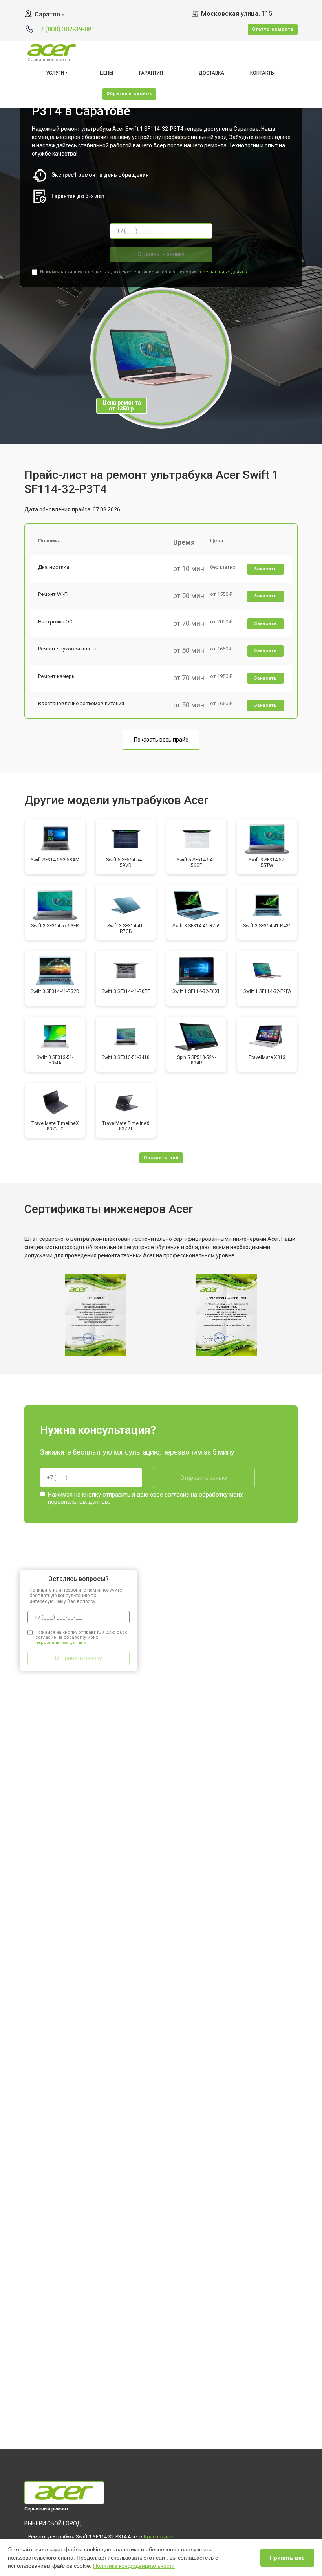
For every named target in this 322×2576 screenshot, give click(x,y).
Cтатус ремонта (273, 29)
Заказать (266, 569)
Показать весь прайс (161, 740)
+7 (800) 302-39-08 (64, 29)
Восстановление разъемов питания (81, 703)
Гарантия (151, 73)
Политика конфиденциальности (134, 2566)
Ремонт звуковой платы (67, 649)
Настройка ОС (55, 622)
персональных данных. (223, 272)
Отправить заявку (161, 254)
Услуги (55, 73)
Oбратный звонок (129, 94)
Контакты (263, 73)
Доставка (211, 73)
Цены (106, 73)
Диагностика (54, 567)
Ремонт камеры (57, 676)
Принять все (287, 2558)
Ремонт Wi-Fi (53, 594)
